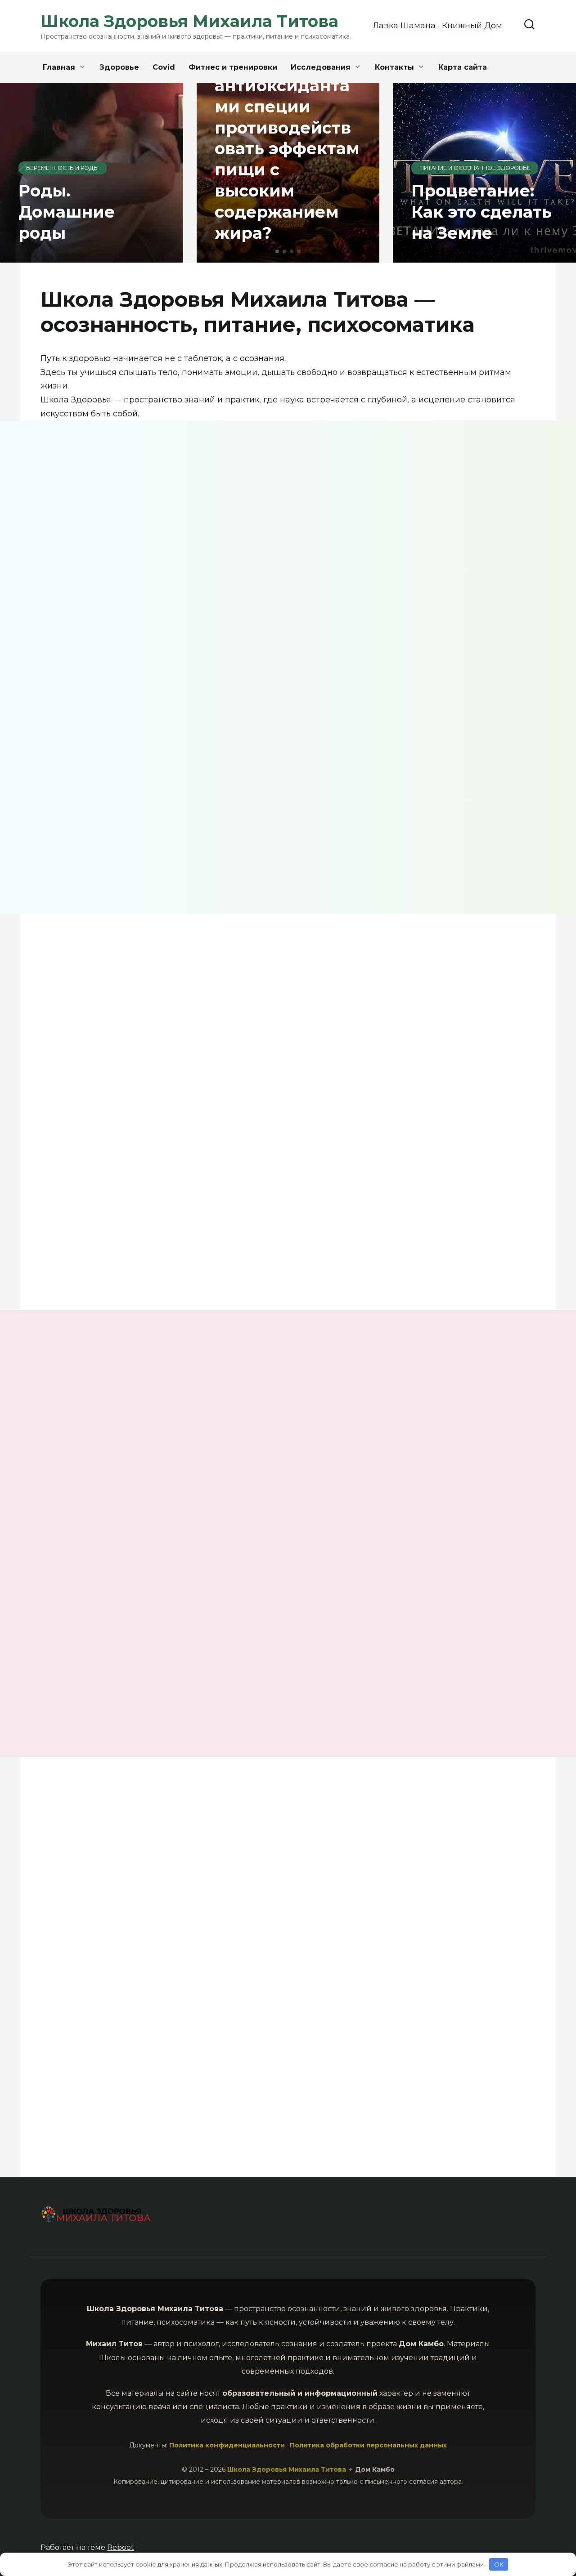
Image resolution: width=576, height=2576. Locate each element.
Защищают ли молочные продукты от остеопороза (91, 2067)
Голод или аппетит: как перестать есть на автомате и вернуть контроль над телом (149, 616)
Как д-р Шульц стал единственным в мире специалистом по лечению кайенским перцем (493, 1180)
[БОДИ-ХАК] (224, 1432)
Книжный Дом (472, 26)
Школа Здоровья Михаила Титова (288, 2469)
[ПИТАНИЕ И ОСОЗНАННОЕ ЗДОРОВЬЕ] (352, 1431)
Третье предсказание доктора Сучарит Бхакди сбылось (94, 791)
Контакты (394, 67)
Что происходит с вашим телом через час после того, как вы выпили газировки (478, 1885)
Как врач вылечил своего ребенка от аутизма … (493, 1010)
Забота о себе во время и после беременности (309, 1025)
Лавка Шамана (404, 26)
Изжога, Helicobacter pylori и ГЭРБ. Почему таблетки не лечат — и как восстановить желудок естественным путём (479, 560)
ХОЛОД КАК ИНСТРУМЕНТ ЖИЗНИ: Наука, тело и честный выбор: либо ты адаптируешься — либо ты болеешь (348, 567)
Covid (164, 67)
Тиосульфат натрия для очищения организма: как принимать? (135, 1165)
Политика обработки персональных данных (368, 2445)
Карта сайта (463, 67)
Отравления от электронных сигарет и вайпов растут (403, 2087)
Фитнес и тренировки (233, 67)
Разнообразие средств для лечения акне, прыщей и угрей (223, 1466)
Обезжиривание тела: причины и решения (223, 785)
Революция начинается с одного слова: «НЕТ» (415, 824)
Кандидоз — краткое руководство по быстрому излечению (94, 1476)
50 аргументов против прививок (95, 1661)
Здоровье (119, 67)
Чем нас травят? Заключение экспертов (160, 1859)
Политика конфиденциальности (227, 2445)
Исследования (321, 67)
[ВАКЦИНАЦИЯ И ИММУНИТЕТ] (96, 1634)
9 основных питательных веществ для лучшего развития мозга (133, 1035)
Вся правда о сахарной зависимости (201, 2067)
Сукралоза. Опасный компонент (347, 1459)
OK (499, 2564)
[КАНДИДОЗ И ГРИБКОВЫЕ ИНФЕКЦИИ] (96, 1442)
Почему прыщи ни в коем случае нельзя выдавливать (475, 1477)
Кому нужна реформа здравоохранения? (351, 1862)
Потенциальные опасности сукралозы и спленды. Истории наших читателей (351, 1669)
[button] (277, 251)
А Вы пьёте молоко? (219, 1651)
